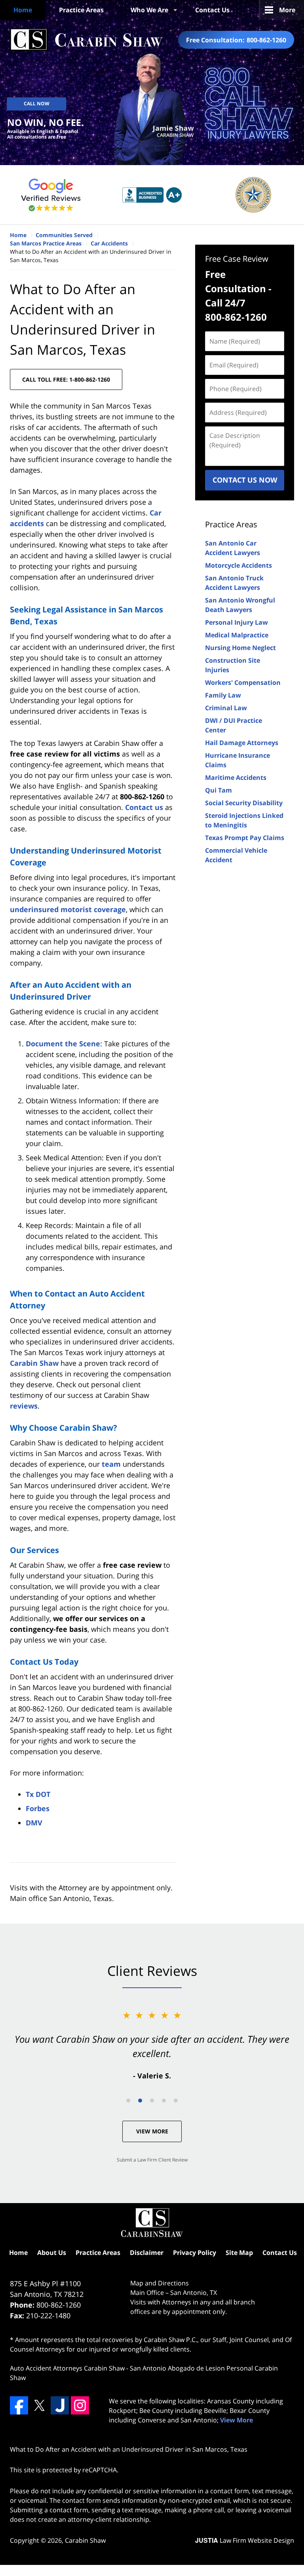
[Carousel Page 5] (176, 2101)
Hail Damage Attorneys (242, 743)
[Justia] (60, 2405)
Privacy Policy (195, 2253)
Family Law (223, 695)
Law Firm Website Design (245, 2540)
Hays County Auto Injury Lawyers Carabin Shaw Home (86, 40)
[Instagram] (80, 2405)
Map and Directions (160, 2283)
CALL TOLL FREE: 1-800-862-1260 (66, 379)
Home (23, 10)
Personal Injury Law (237, 622)
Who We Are (149, 10)
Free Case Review (237, 259)
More (287, 10)
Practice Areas (81, 10)
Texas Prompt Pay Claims (245, 838)
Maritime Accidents (236, 778)
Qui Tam (218, 790)
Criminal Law (226, 708)
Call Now (37, 104)
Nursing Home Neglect (240, 648)
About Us (52, 2253)
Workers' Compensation (243, 682)
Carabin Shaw (34, 1363)
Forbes (38, 1808)
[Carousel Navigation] (152, 2100)
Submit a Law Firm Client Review (152, 2160)
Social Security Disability (244, 803)
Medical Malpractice (237, 635)
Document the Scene (63, 1044)
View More (152, 2131)
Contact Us (212, 10)
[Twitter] (39, 2405)
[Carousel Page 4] (164, 2101)
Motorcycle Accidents (238, 565)
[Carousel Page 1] (128, 2101)
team (111, 1464)
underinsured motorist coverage (68, 909)
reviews (24, 1406)
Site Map (239, 2253)
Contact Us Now (245, 480)
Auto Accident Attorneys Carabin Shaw (67, 2368)
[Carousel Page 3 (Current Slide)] (152, 2101)
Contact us (144, 807)
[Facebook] (19, 2405)
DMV (34, 1823)
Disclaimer (147, 2253)
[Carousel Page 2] (140, 2101)
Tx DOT (38, 1794)
